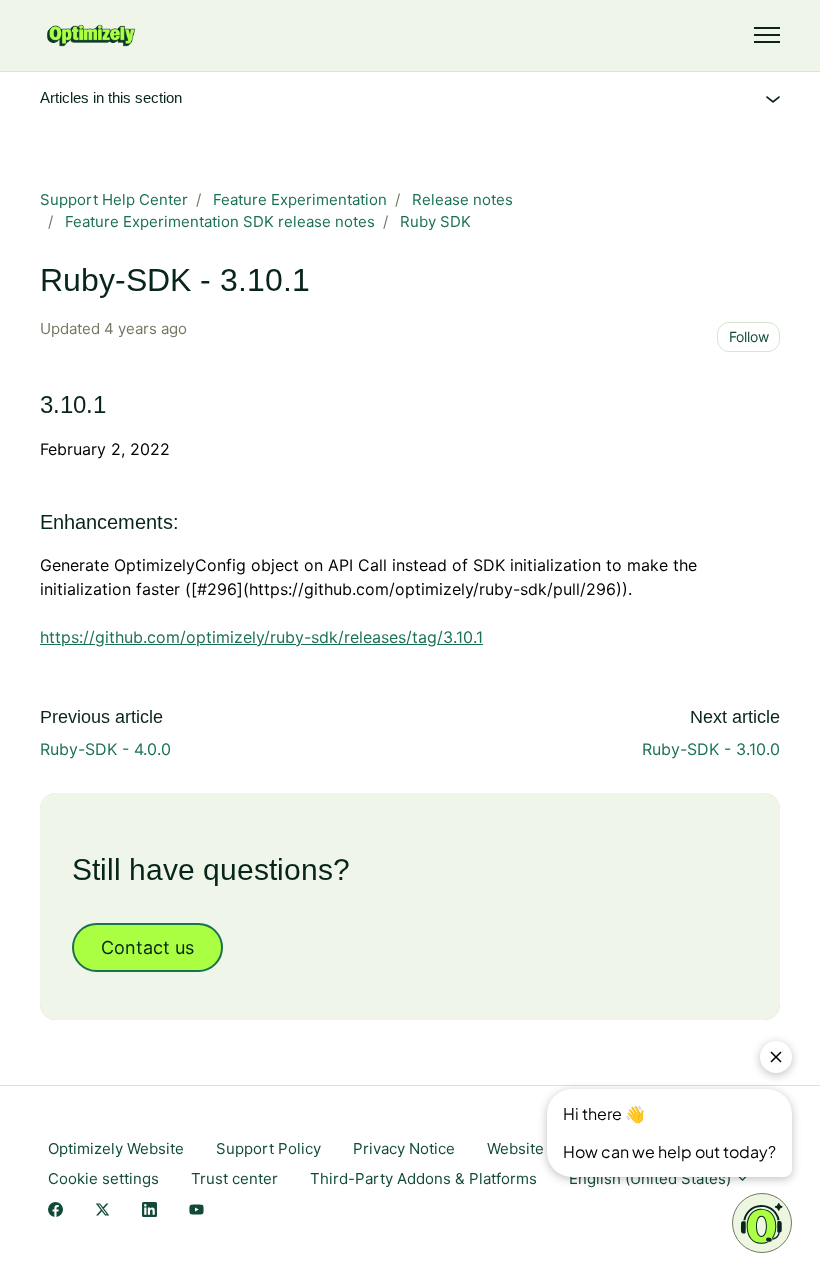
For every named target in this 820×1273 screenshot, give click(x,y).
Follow (749, 336)
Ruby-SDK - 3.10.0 (711, 749)
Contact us (147, 947)
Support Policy (268, 1148)
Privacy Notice (404, 1148)
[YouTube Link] (196, 1210)
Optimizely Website (116, 1148)
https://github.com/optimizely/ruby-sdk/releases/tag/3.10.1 (261, 637)
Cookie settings (103, 1178)
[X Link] (102, 1210)
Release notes (462, 199)
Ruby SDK (435, 221)
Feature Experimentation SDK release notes (220, 221)
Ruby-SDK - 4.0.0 (105, 749)
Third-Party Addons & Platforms (423, 1178)
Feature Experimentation (300, 199)
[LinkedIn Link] (149, 1210)
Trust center (234, 1178)
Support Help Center (114, 199)
